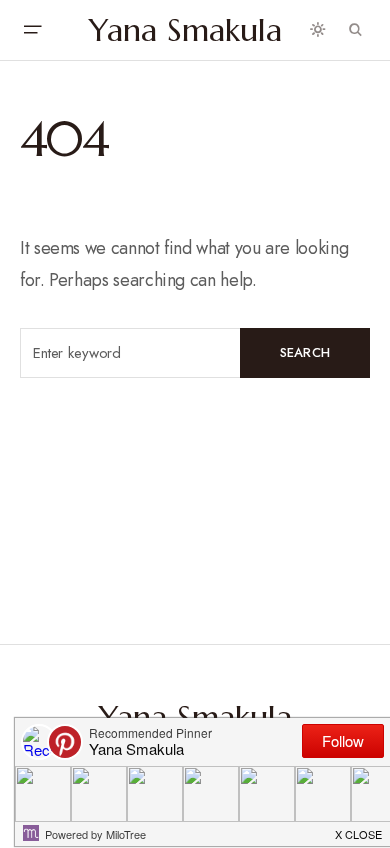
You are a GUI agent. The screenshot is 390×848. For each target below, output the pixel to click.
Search (305, 352)
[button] (32, 30)
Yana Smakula (185, 30)
